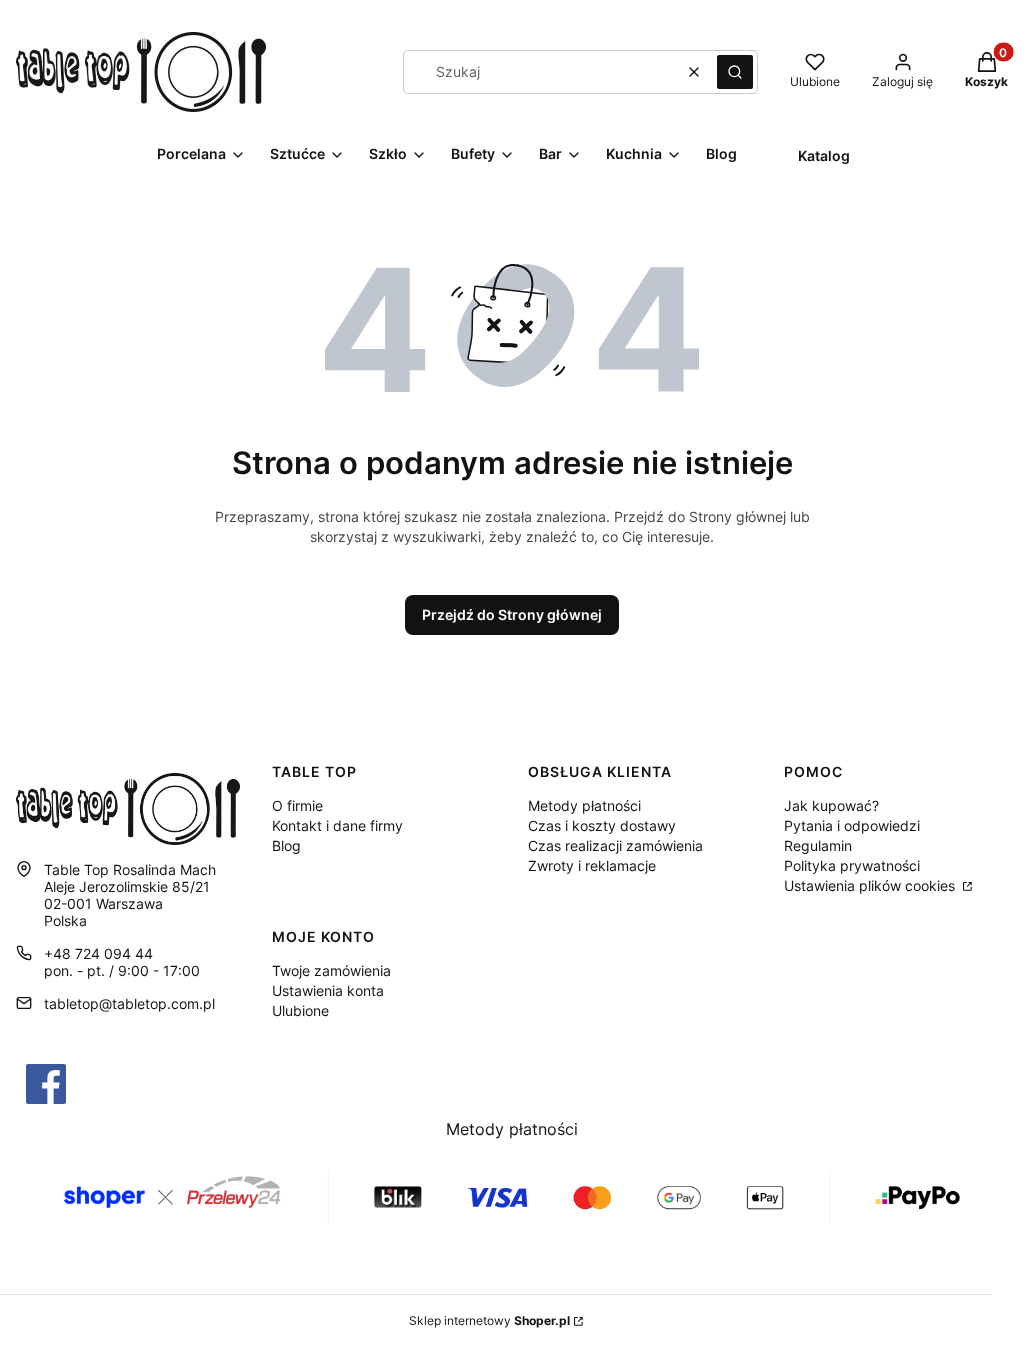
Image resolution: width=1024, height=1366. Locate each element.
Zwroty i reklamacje (592, 865)
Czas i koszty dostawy (602, 825)
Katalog (824, 155)
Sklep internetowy (489, 1320)
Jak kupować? (831, 805)
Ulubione (300, 1010)
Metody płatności (584, 805)
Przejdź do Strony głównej (512, 614)
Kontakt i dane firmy (337, 825)
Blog (286, 845)
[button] (735, 72)
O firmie (297, 805)
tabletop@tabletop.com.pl (129, 1003)
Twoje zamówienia (331, 970)
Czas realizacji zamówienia (615, 845)
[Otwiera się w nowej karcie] (46, 1084)
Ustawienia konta (328, 990)
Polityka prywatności (852, 865)
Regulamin (818, 845)
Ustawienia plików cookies (871, 885)
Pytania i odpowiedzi (852, 825)
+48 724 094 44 (98, 953)
